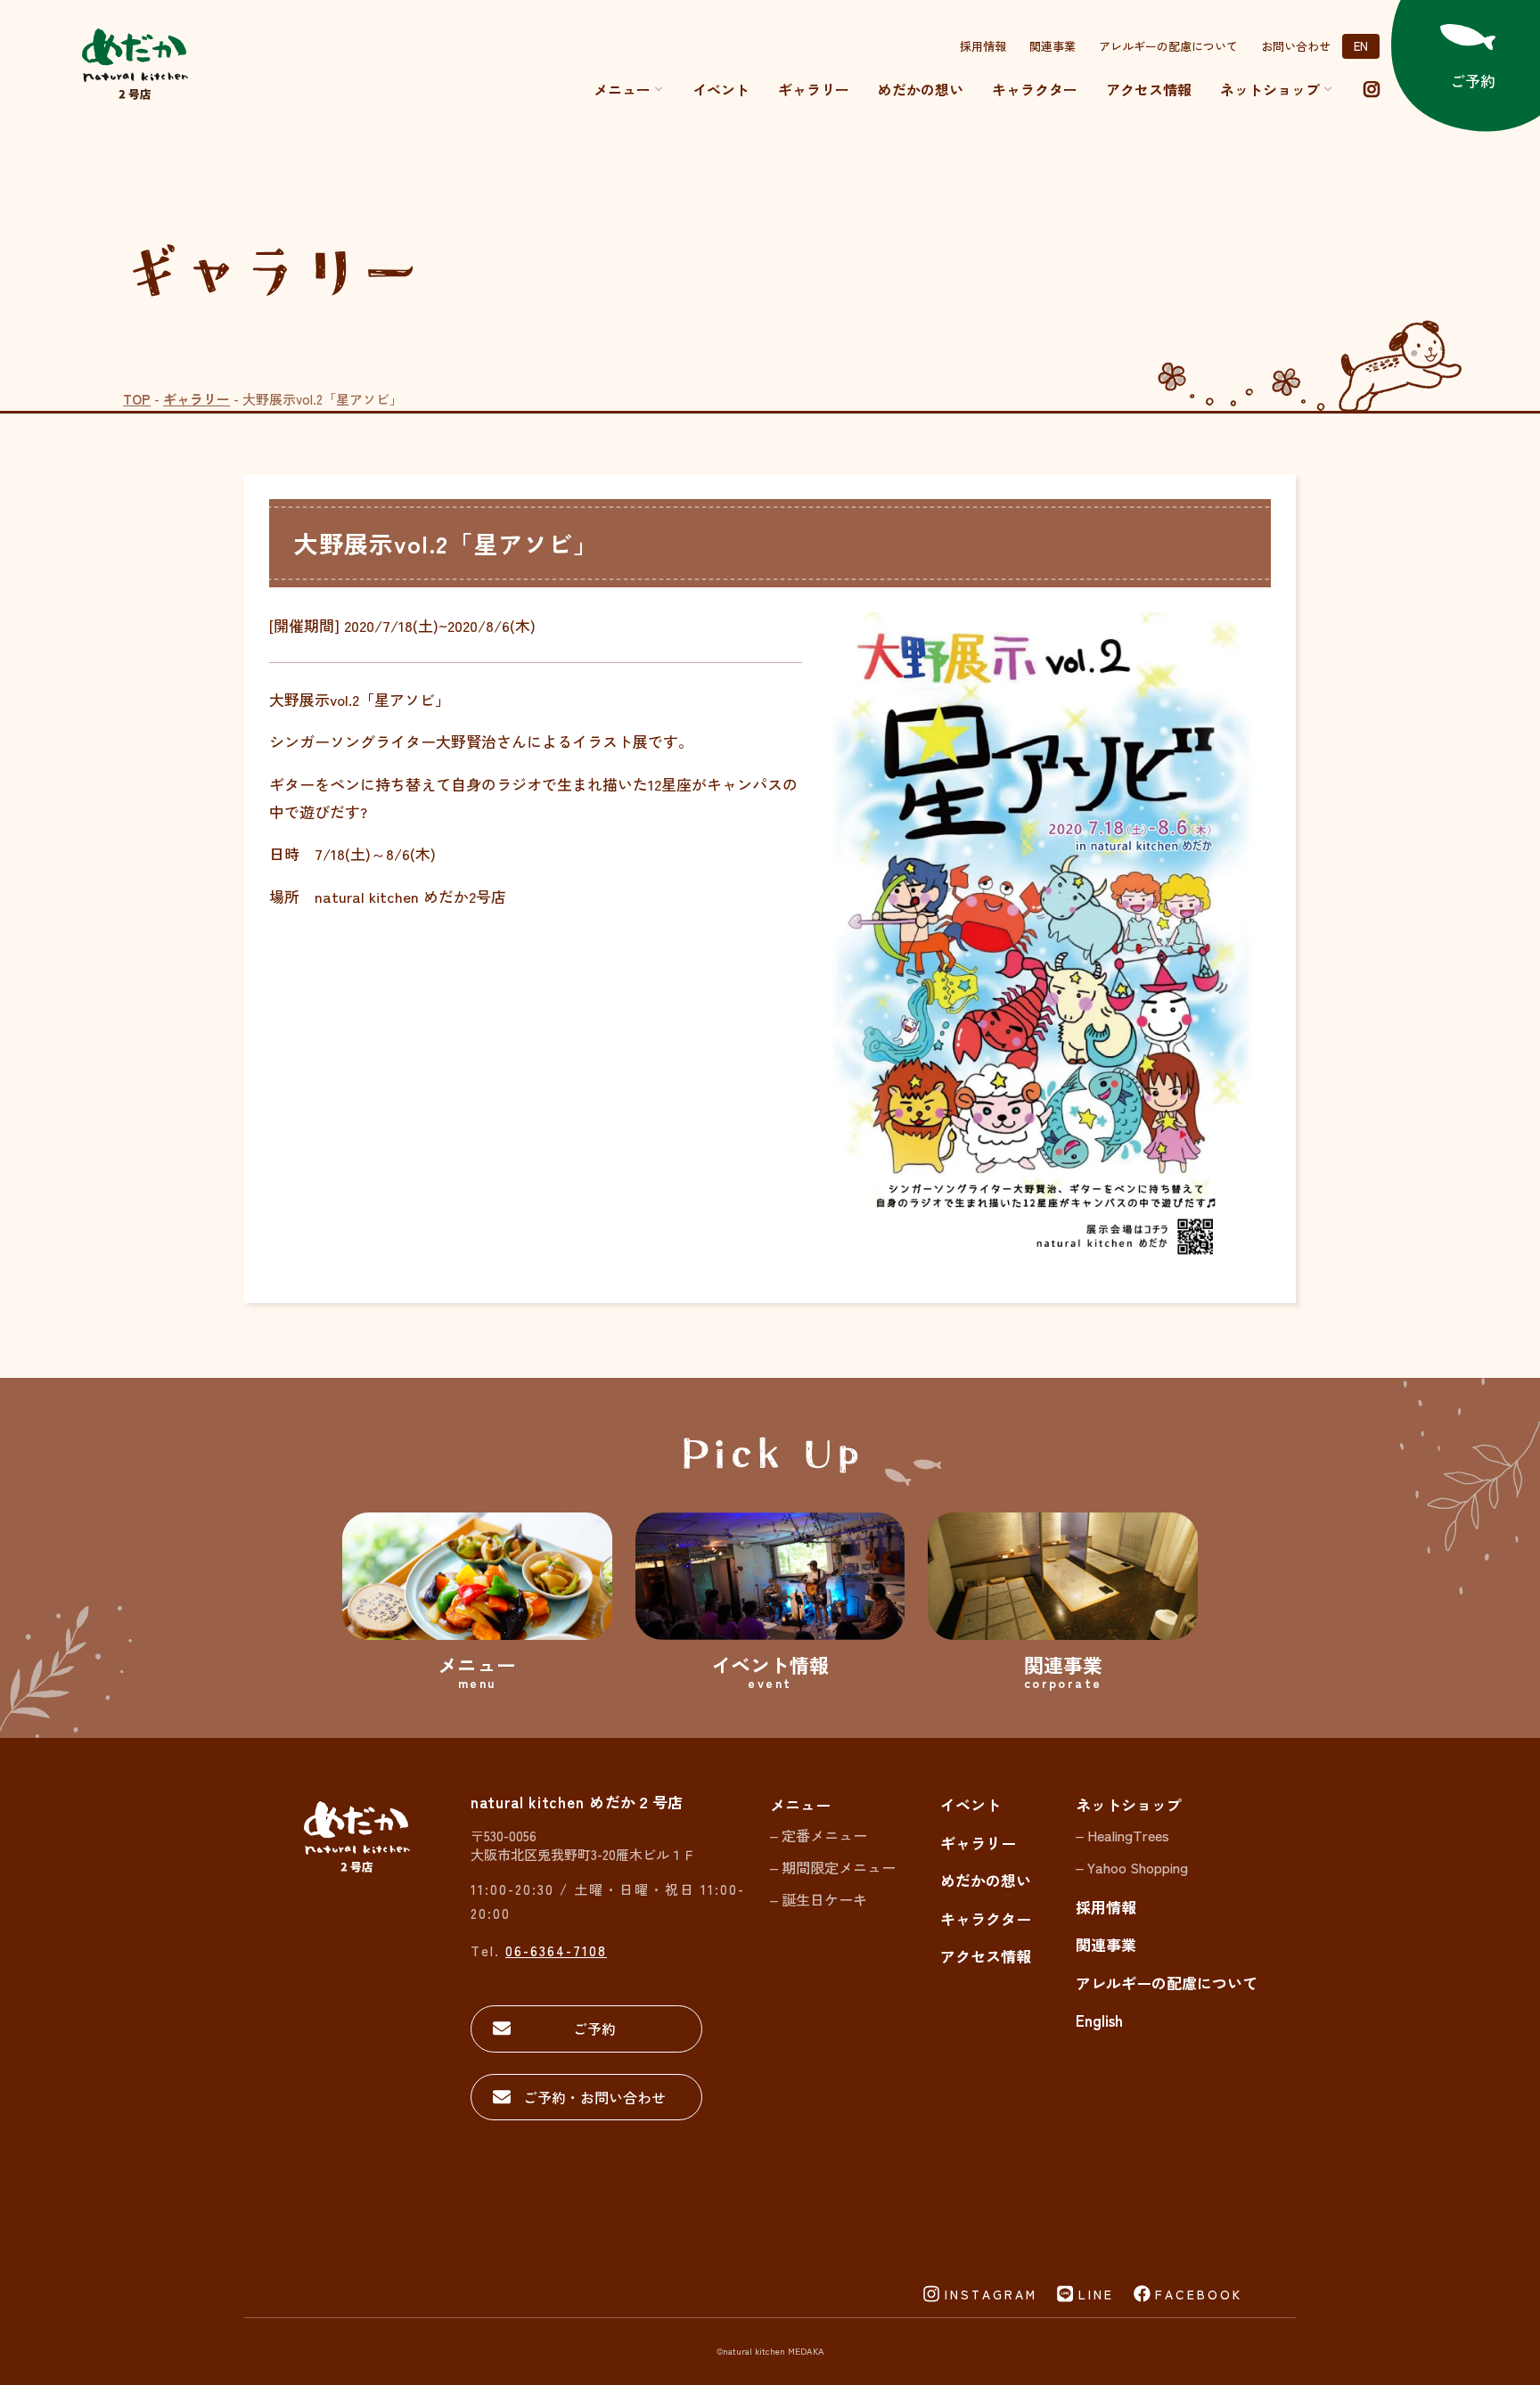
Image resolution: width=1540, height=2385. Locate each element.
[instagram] (1372, 89)
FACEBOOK (1199, 2294)
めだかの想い (921, 89)
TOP (137, 399)
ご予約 (594, 2028)
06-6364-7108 (556, 1951)
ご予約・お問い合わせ (594, 2097)
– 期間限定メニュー (833, 1867)
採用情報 (983, 46)
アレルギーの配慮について (1168, 46)
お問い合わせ (1296, 46)
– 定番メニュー (819, 1835)
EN (1361, 46)
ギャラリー (814, 89)
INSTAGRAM (991, 2294)
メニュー (622, 89)
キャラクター (1035, 89)
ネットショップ (1129, 1804)
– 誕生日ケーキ (819, 1899)
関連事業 (1053, 46)
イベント (721, 89)
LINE (1096, 2294)
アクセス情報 (1149, 89)
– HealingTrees (1122, 1835)
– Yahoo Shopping (1132, 1867)
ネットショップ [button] (1270, 89)
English (1099, 2020)
